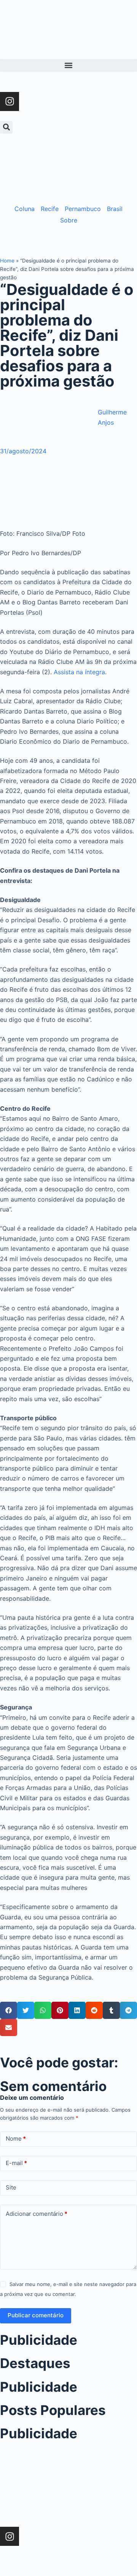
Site (11, 2187)
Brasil (115, 209)
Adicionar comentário (37, 2214)
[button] (68, 65)
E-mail (16, 2163)
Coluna (25, 209)
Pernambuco (83, 209)
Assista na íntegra (79, 672)
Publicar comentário (36, 2315)
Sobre (69, 220)
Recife (50, 209)
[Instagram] (10, 101)
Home (7, 261)
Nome (16, 2139)
